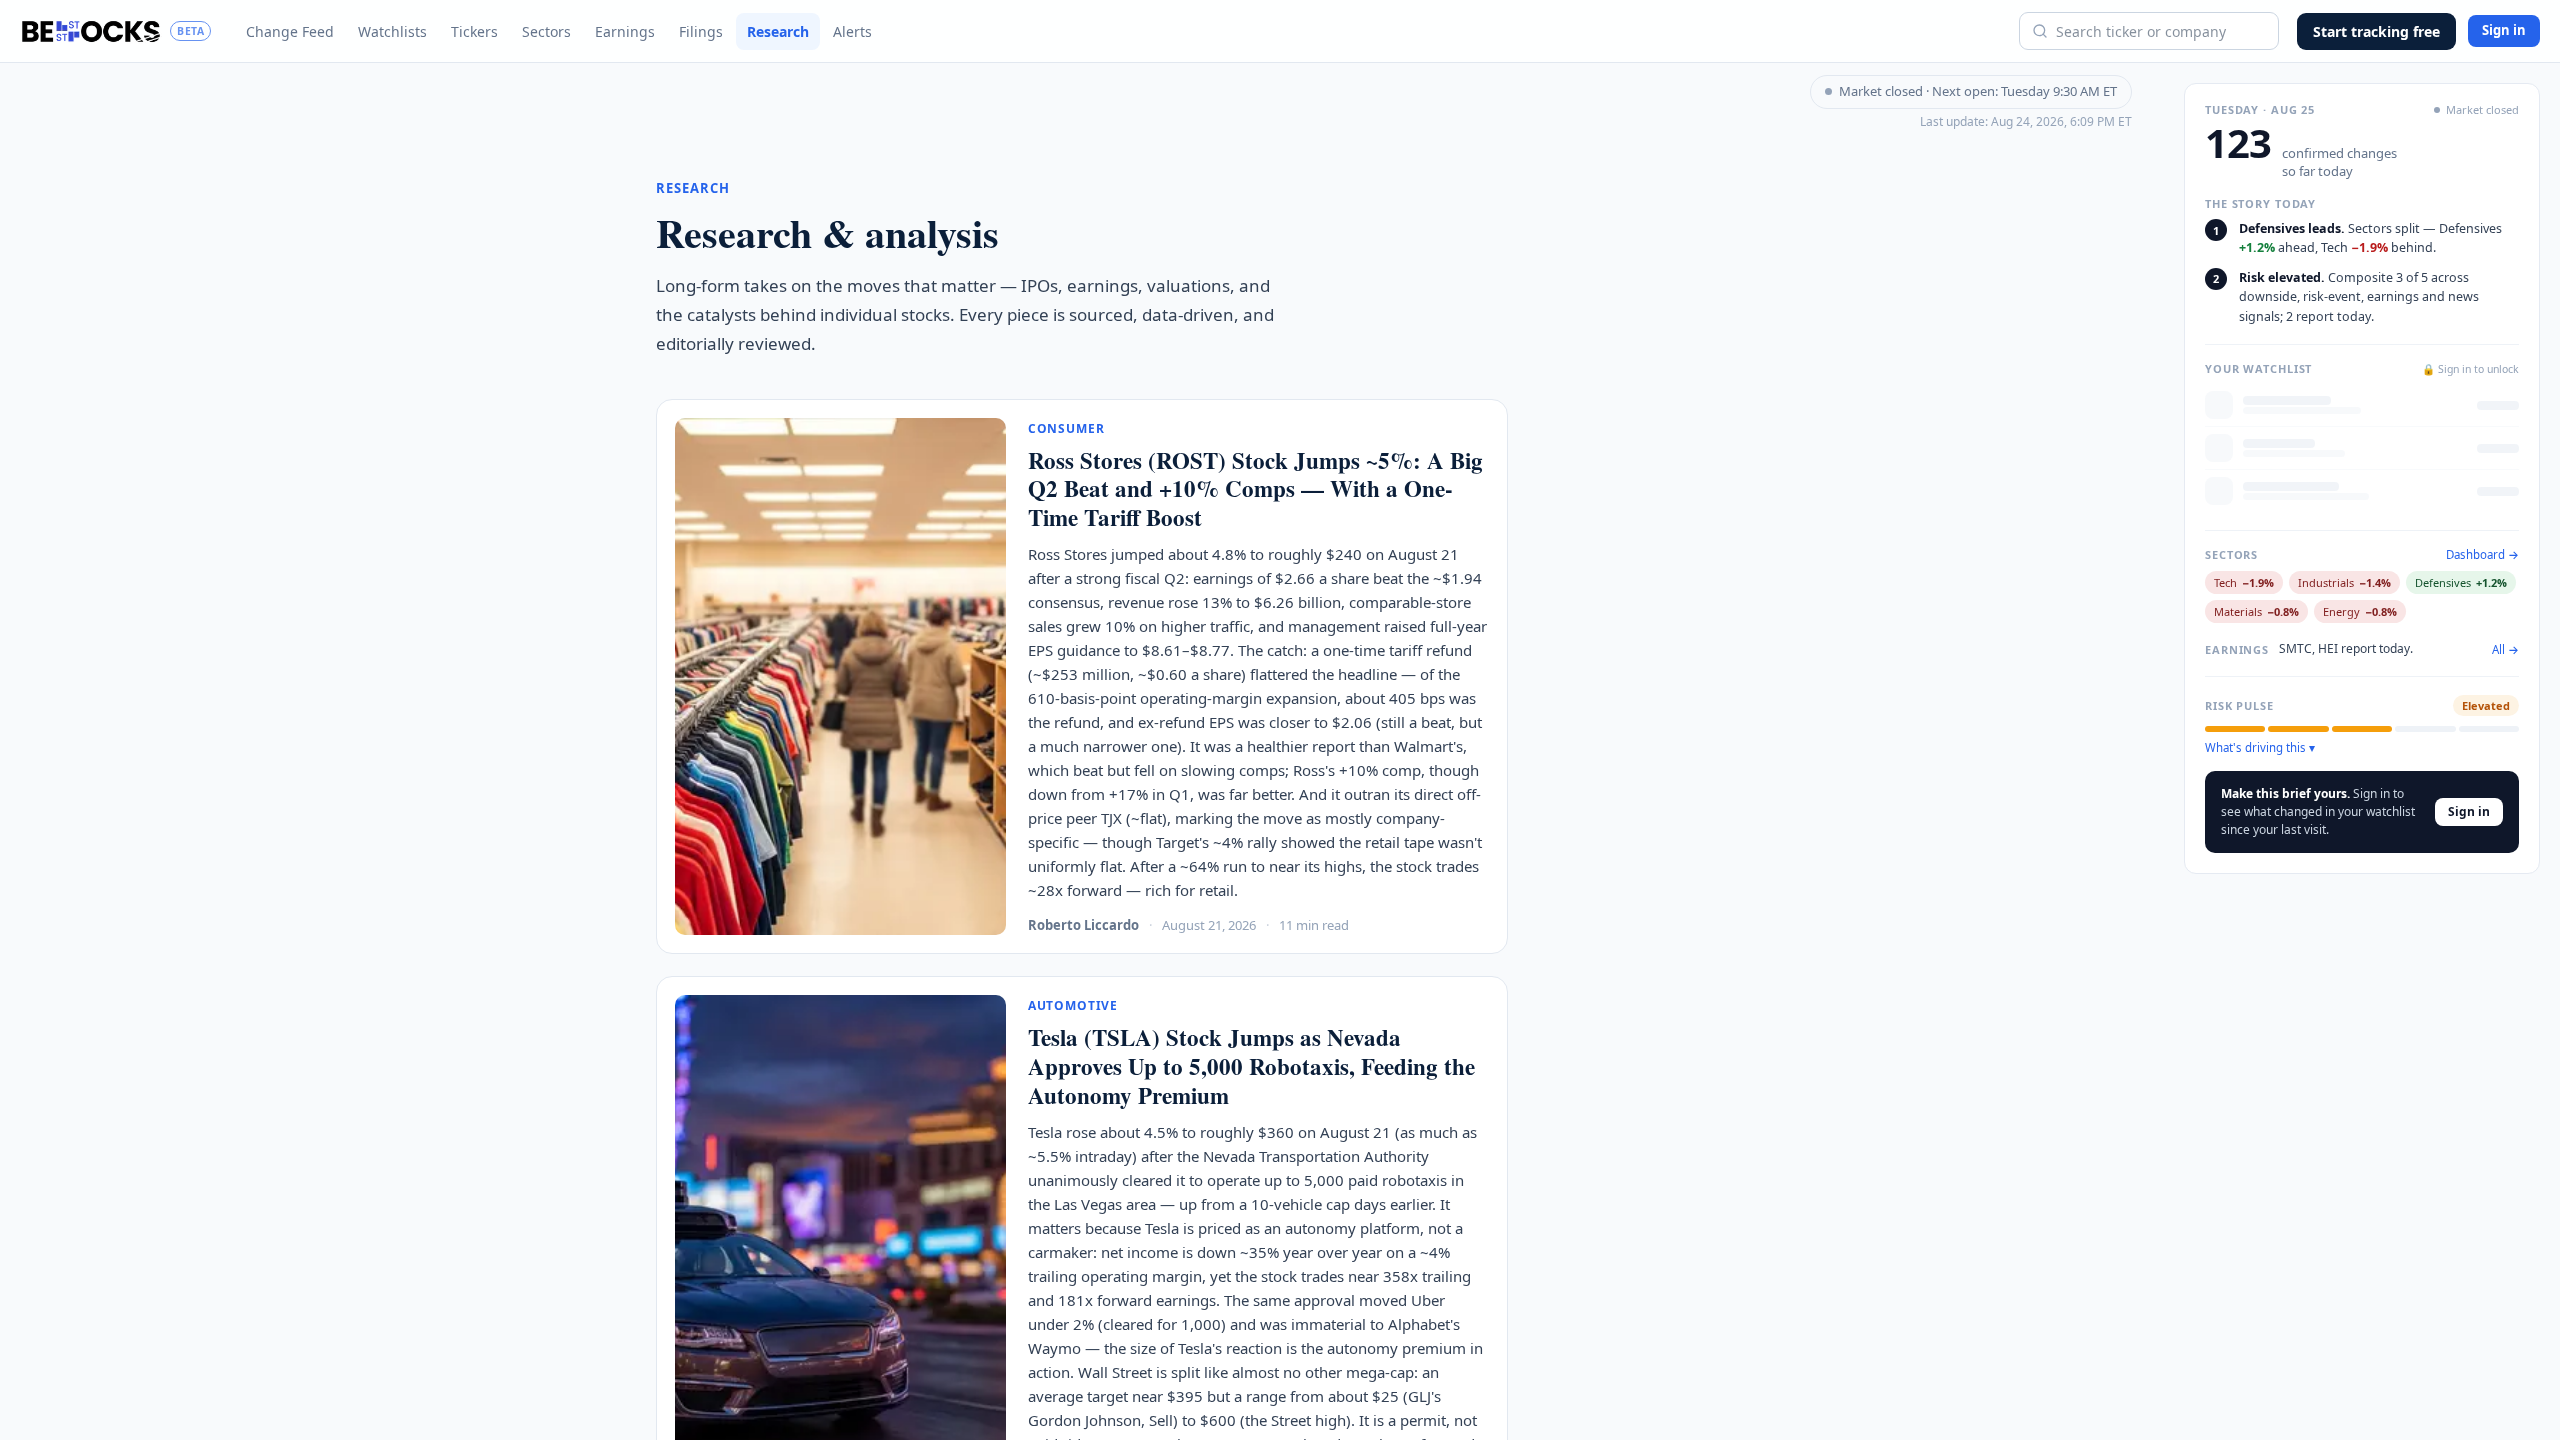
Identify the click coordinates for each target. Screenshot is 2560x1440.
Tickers (474, 31)
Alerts (852, 31)
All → (2505, 650)
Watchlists (392, 31)
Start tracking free (2376, 31)
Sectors (546, 31)
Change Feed (290, 31)
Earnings (625, 31)
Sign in (2504, 30)
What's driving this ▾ (2260, 748)
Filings (701, 31)
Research (778, 31)
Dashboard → (2482, 555)
